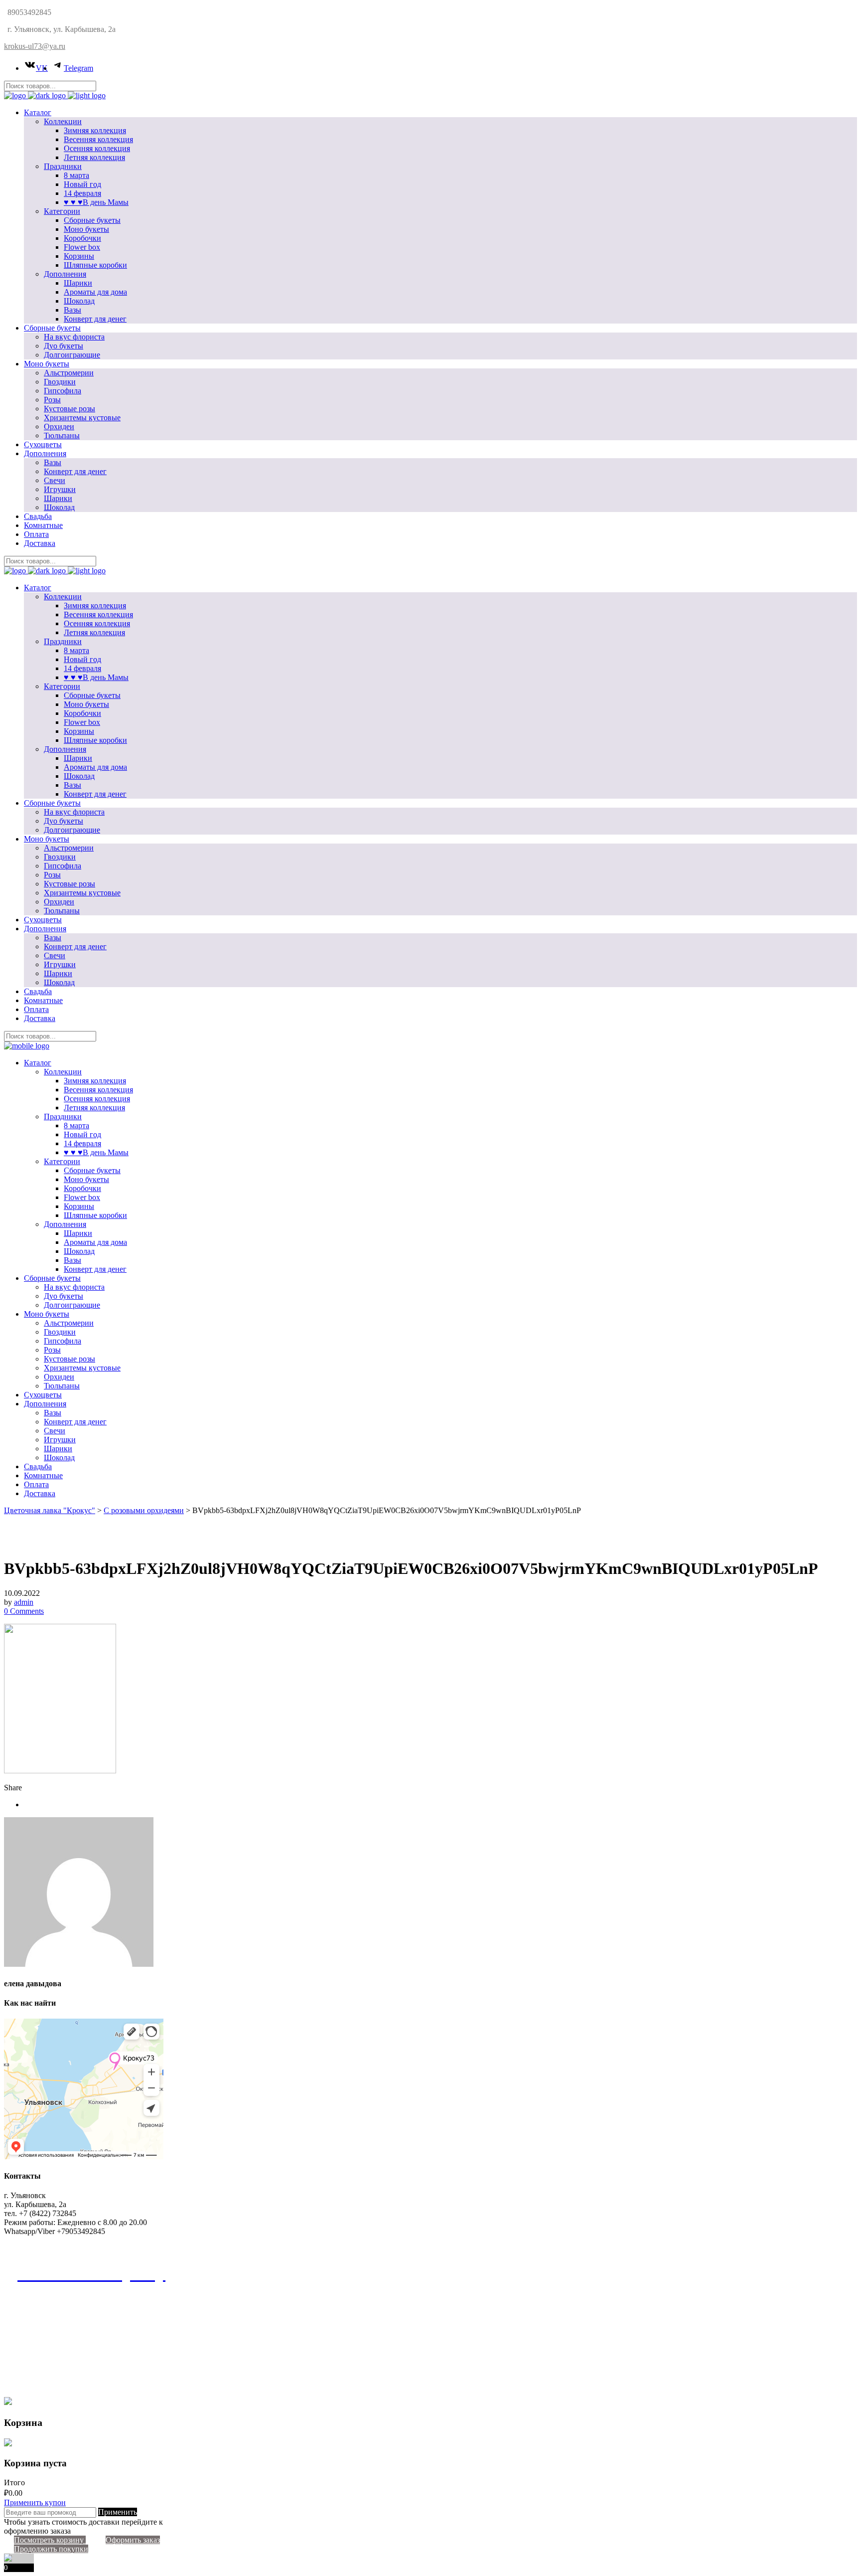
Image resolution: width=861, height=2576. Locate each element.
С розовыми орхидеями (144, 1510)
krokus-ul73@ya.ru (35, 46)
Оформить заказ (133, 2540)
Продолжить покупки (51, 2549)
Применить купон (35, 2502)
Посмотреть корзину (50, 2540)
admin (24, 1602)
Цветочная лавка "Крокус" (50, 1510)
